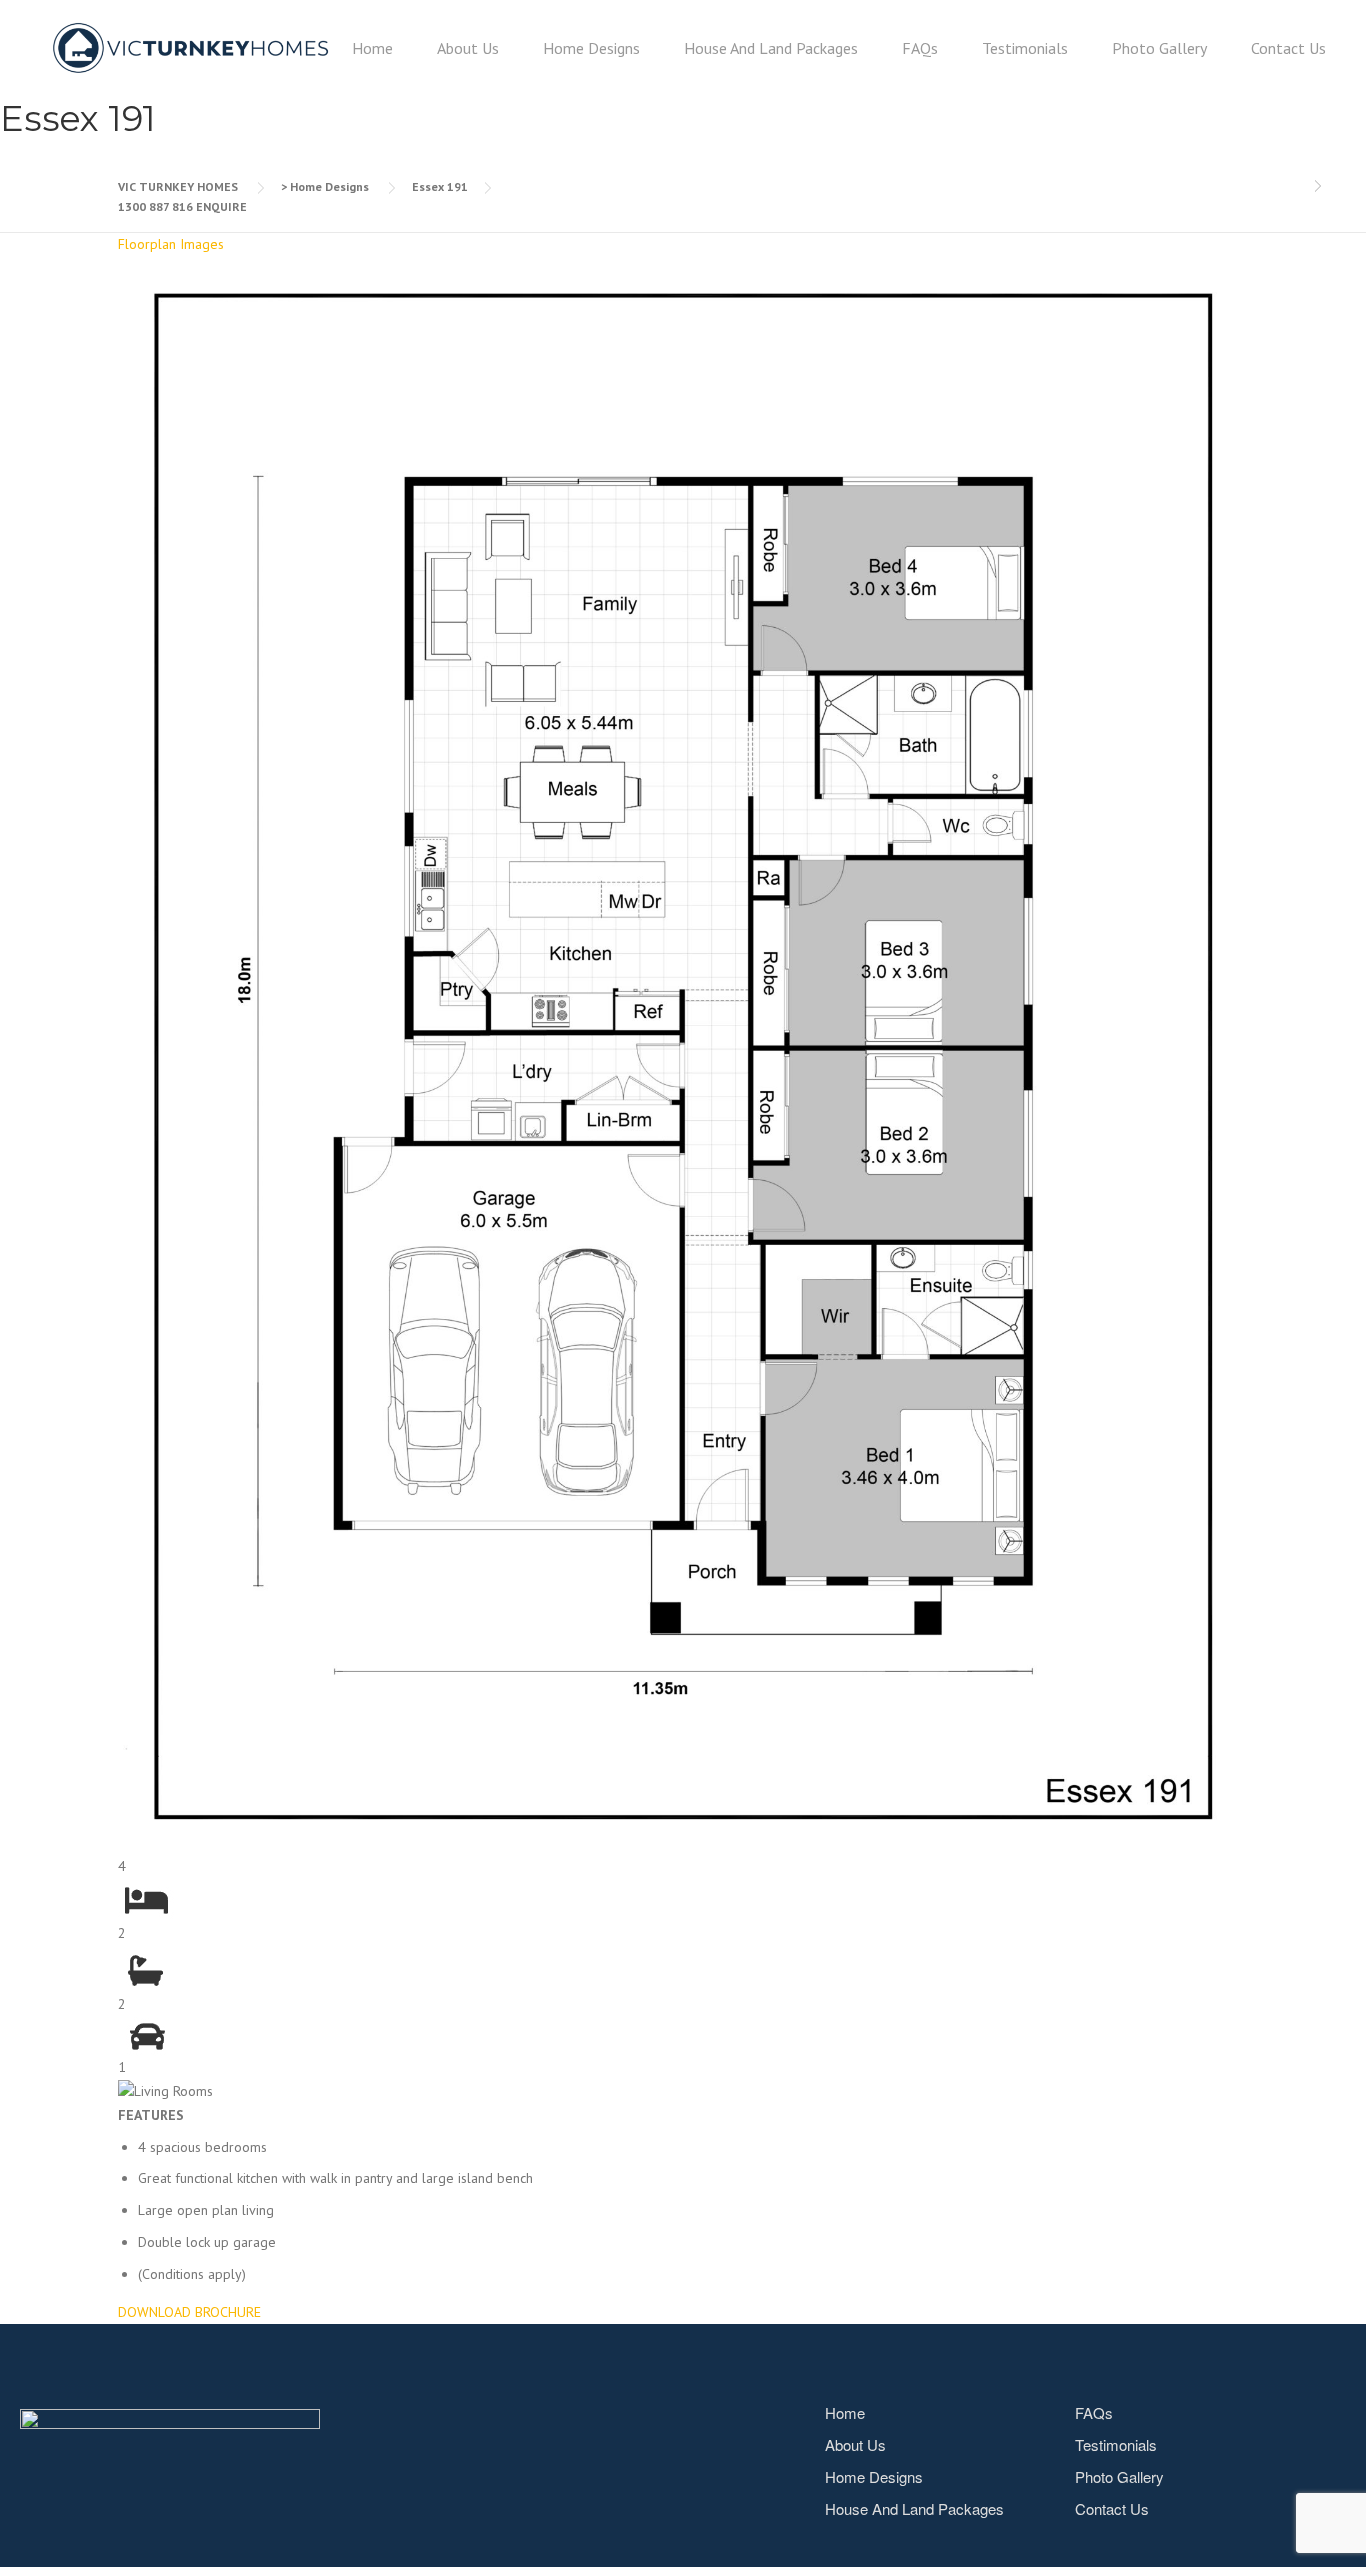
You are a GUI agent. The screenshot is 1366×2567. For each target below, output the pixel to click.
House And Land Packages (771, 48)
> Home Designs (325, 186)
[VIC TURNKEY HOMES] (190, 48)
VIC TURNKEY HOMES (178, 186)
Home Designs (591, 48)
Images (202, 244)
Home (372, 48)
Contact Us (1288, 48)
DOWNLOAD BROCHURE (189, 2312)
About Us (468, 48)
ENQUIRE (221, 206)
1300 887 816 (155, 206)
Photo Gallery (1159, 48)
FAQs (920, 48)
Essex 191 (440, 186)
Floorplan (147, 244)
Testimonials (1025, 48)
